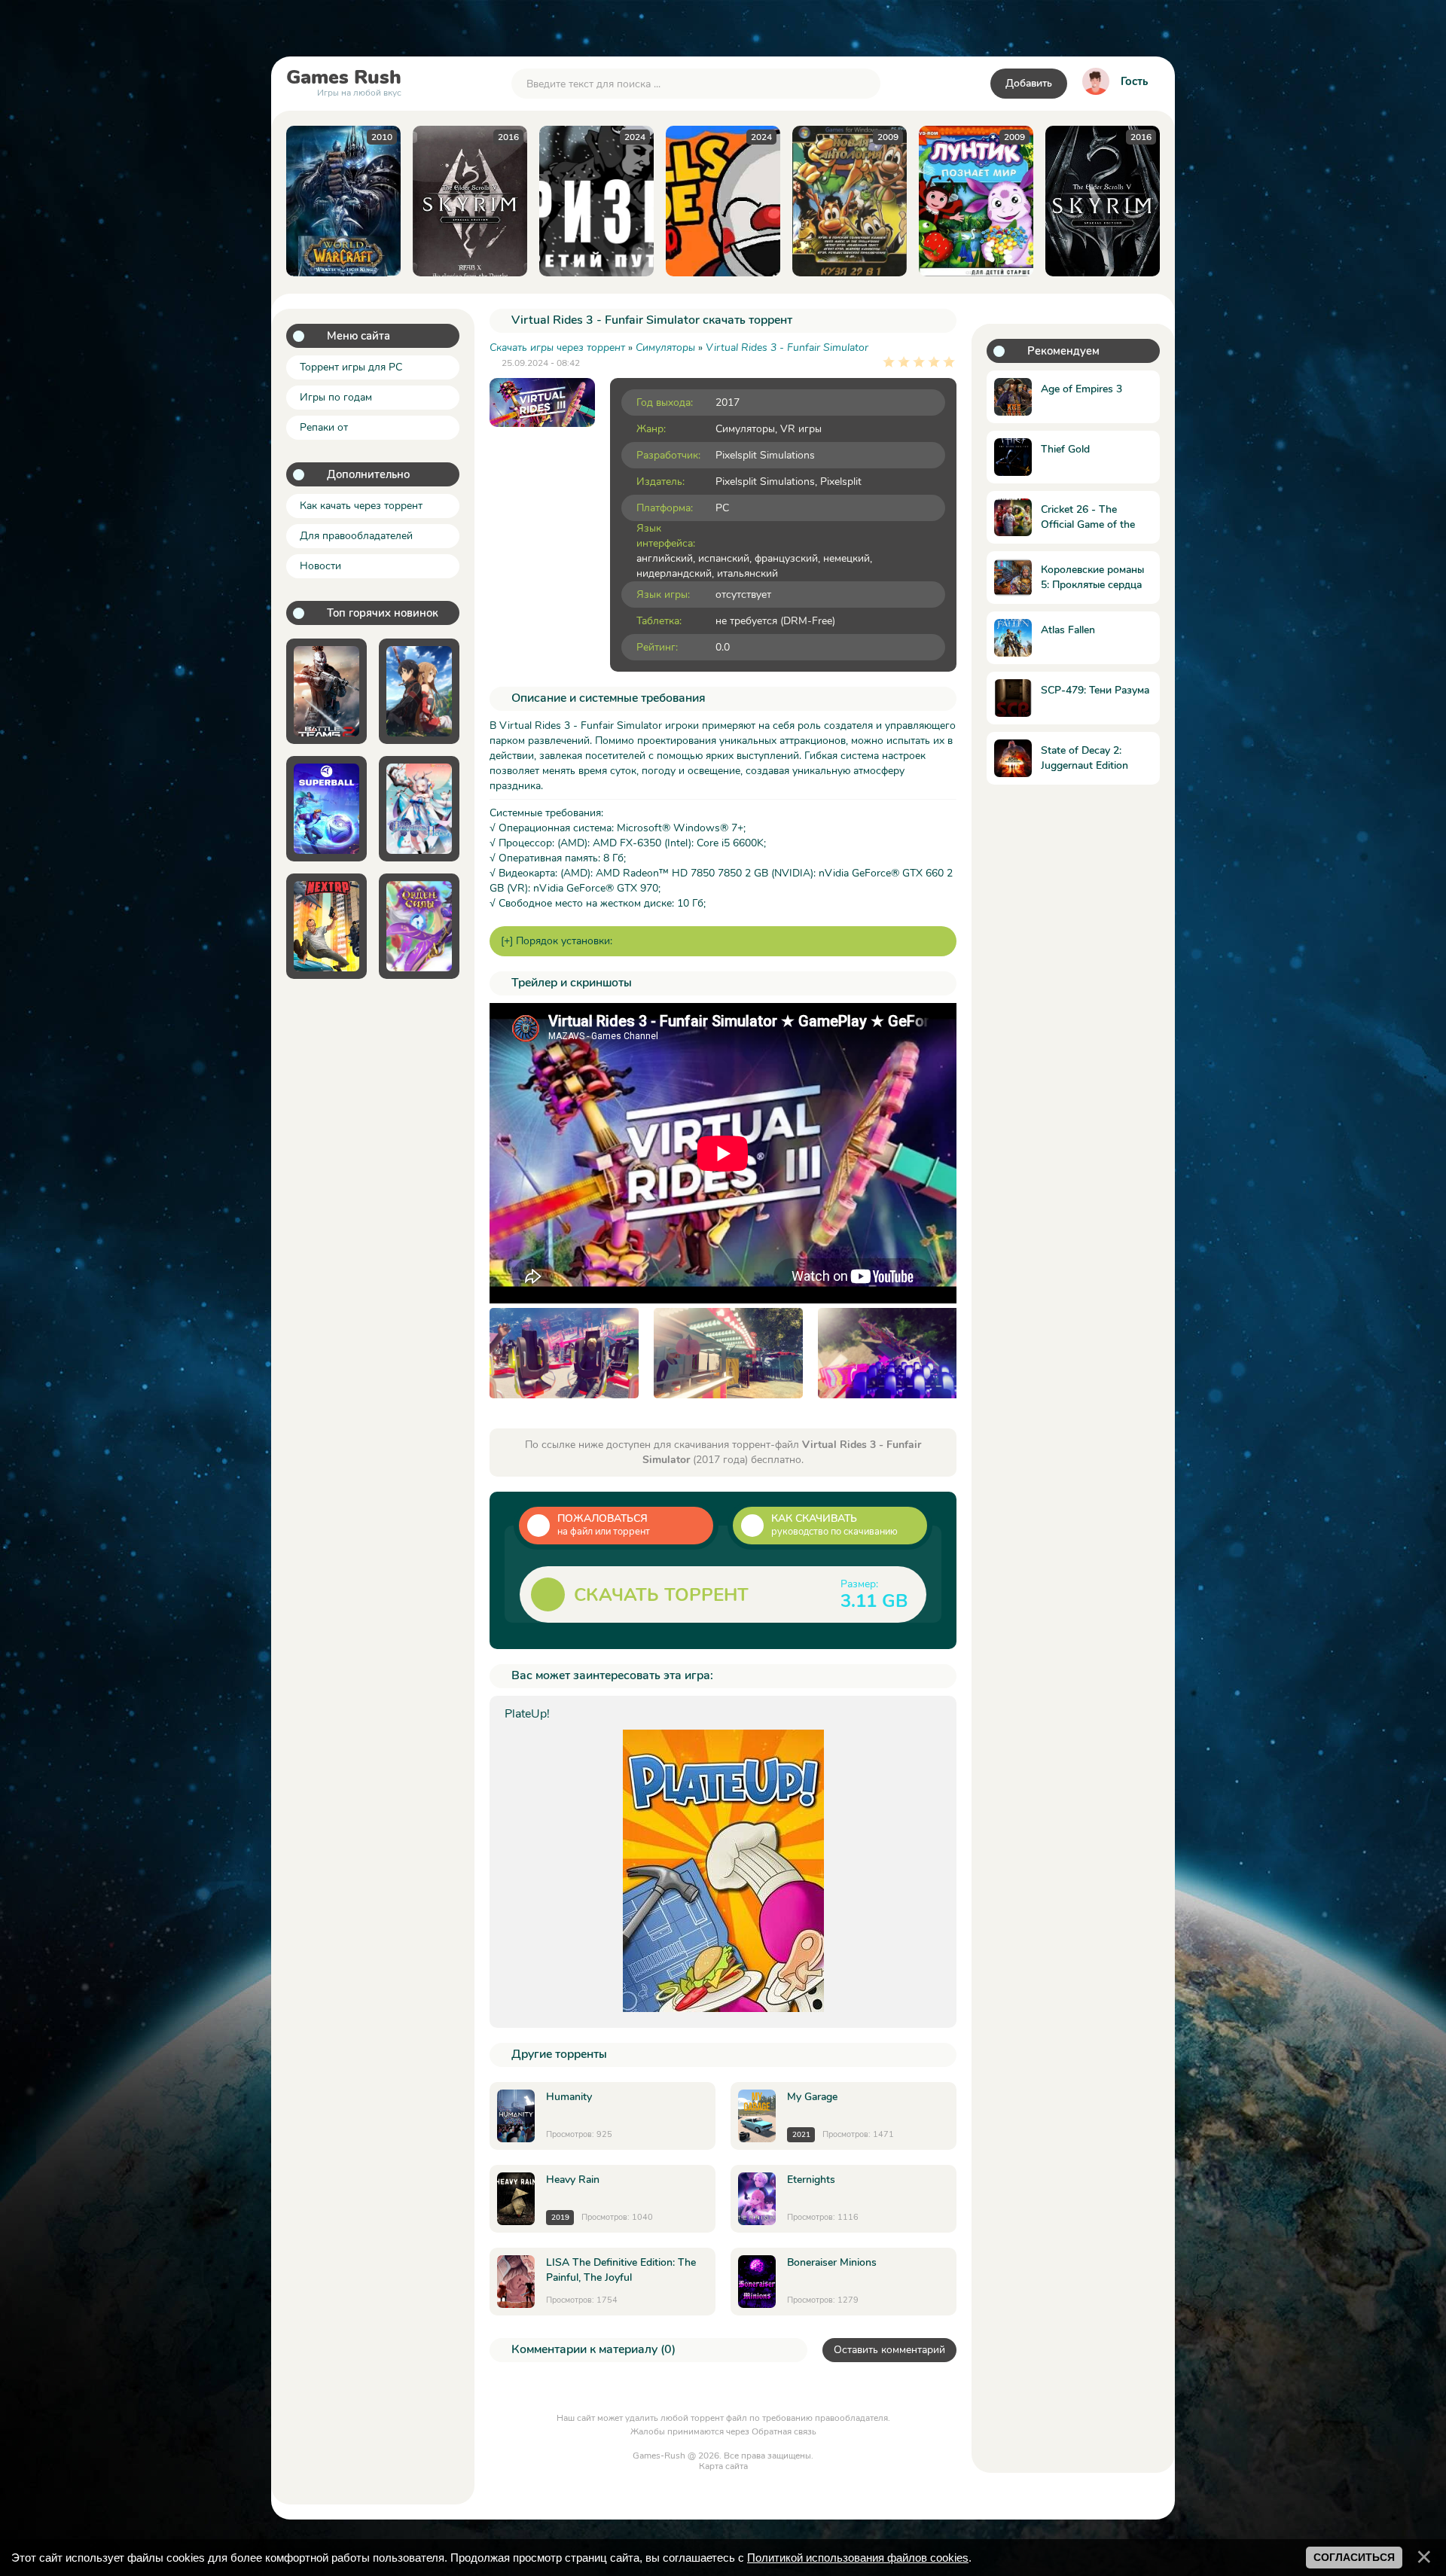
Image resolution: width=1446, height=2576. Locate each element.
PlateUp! (527, 1714)
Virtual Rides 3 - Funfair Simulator (787, 348)
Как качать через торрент (361, 506)
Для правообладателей (356, 536)
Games (344, 81)
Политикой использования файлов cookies (858, 2558)
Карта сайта (723, 2466)
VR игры (801, 429)
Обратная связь (784, 2431)
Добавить (1029, 83)
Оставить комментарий (889, 2350)
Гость (1134, 81)
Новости (320, 566)
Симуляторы (745, 429)
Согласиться (1354, 2557)
